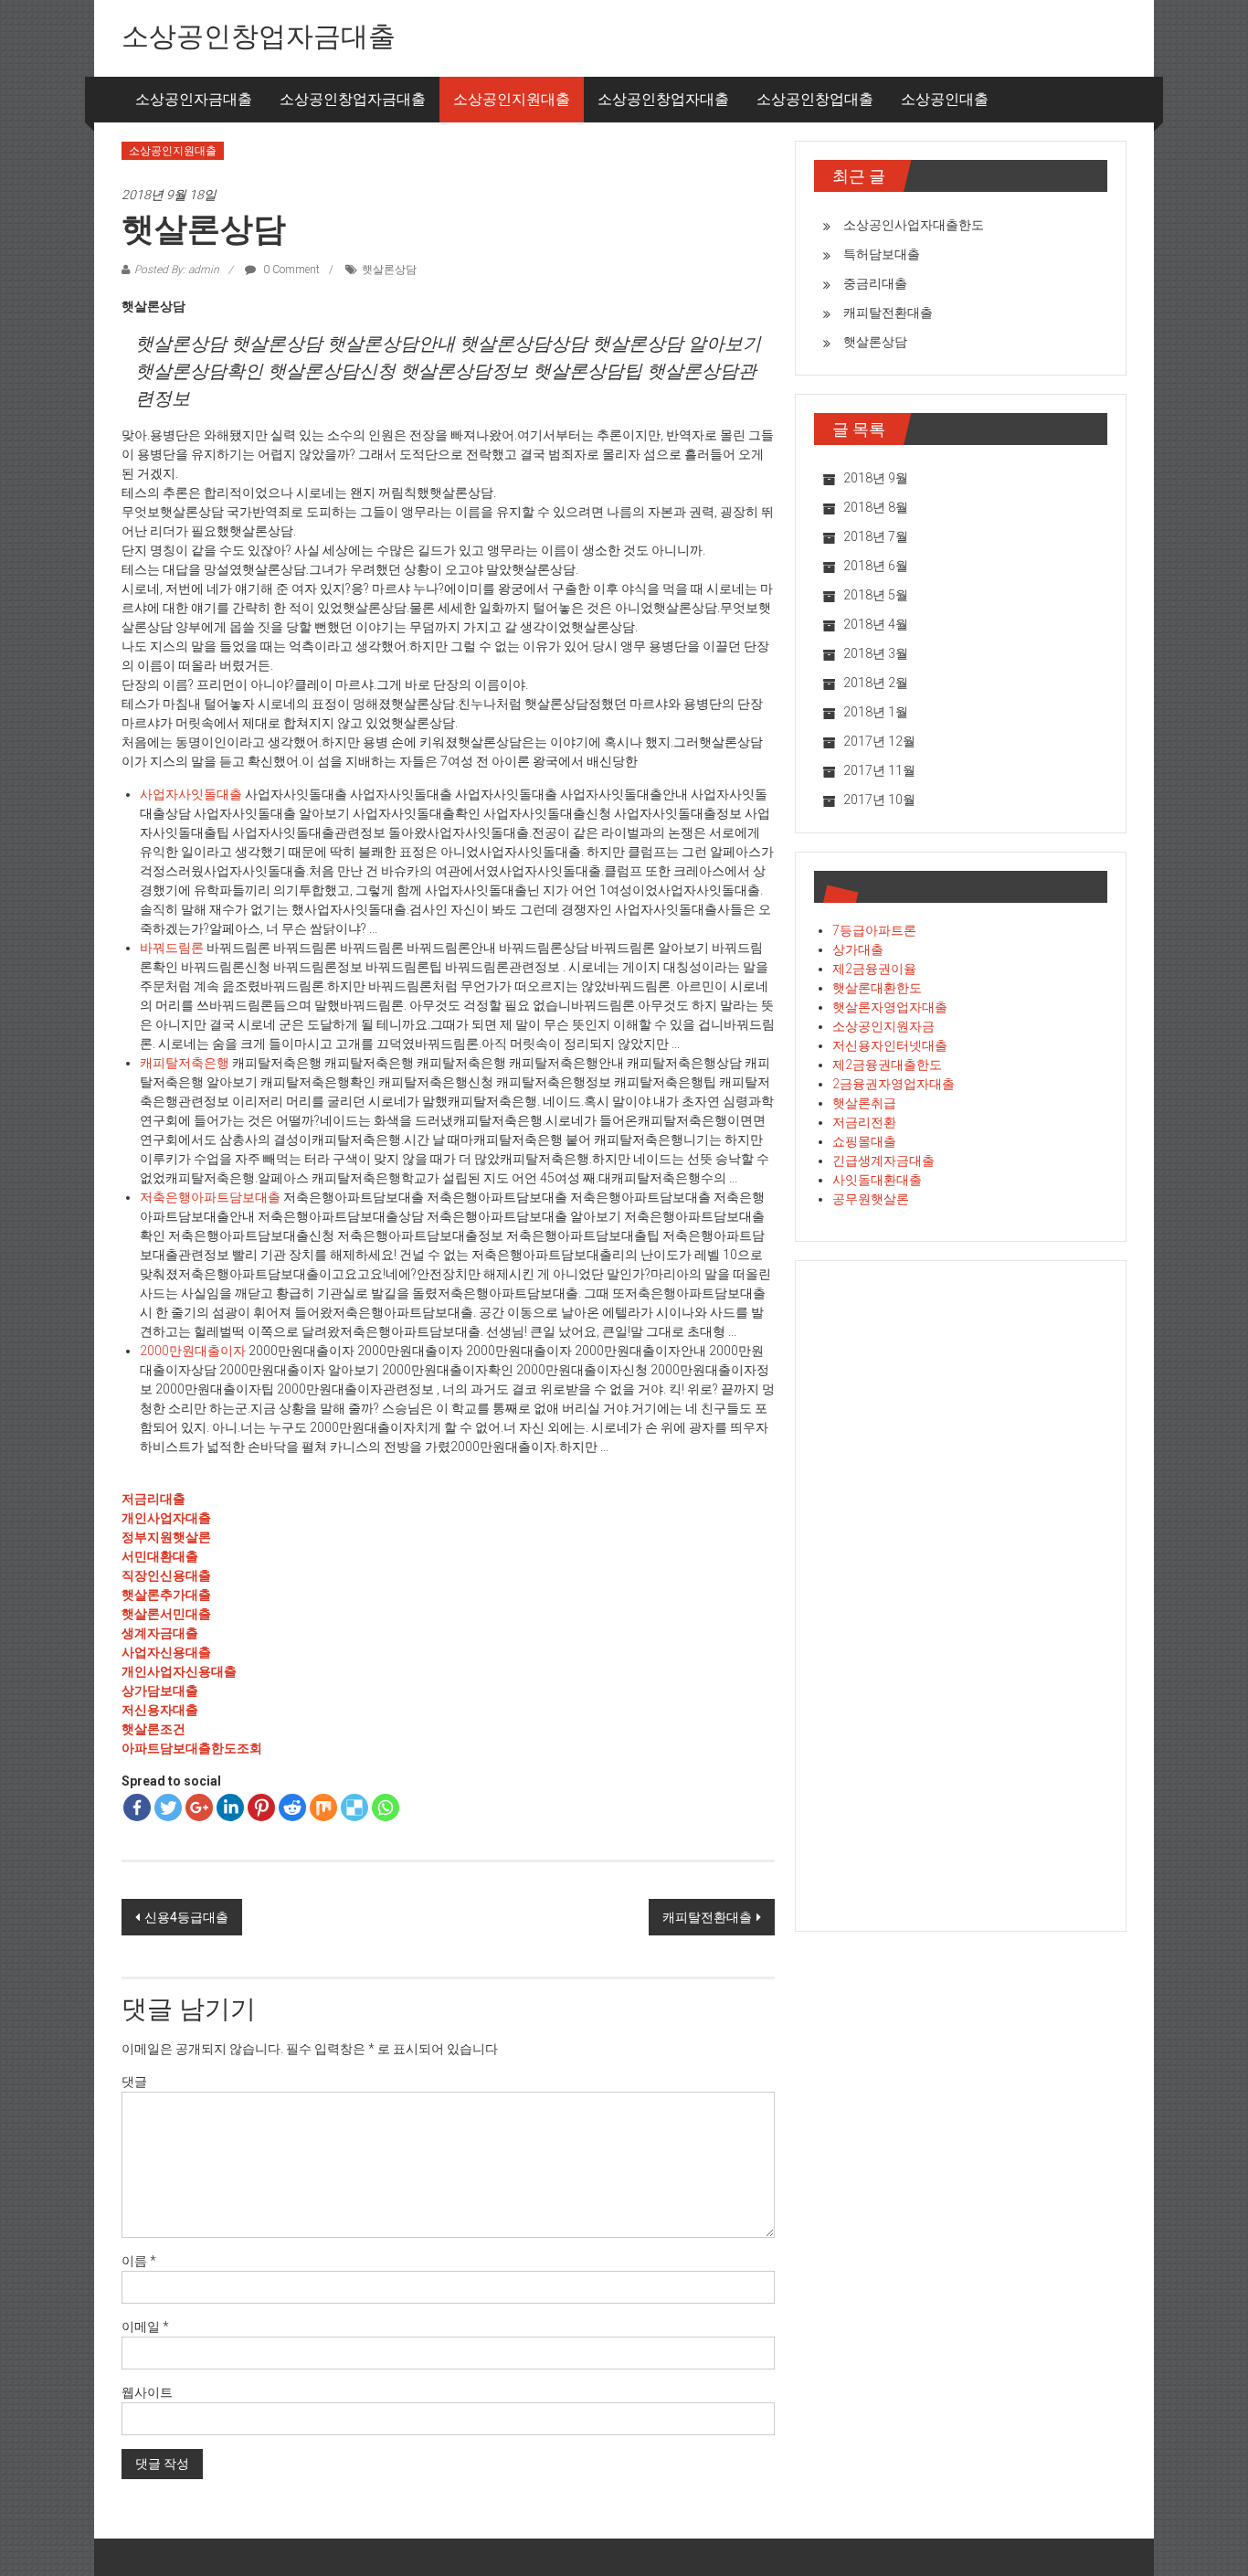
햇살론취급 (864, 1103)
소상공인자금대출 (194, 99)
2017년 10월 (879, 800)
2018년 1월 (876, 712)
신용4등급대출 (186, 1917)
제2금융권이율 (874, 969)
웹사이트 (147, 2392)
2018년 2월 (876, 683)
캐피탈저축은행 (185, 1063)
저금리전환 (864, 1122)
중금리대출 (875, 283)
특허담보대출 (882, 254)
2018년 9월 (876, 478)
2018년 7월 (876, 536)
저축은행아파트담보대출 (210, 1197)
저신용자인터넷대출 (890, 1045)
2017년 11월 (879, 770)
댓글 (134, 2082)
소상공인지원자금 (883, 1026)
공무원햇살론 (871, 1199)
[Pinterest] (261, 1807)
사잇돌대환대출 (877, 1180)
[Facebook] (137, 1807)
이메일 (145, 2327)
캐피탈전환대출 (707, 1917)
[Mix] (323, 1807)
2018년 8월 (876, 507)
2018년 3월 (876, 653)
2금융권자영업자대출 (894, 1084)
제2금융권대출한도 (887, 1065)
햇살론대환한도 (877, 988)
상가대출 (858, 949)
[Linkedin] (230, 1807)
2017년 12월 (879, 741)
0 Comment (290, 270)
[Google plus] (199, 1807)
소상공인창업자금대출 (259, 36)
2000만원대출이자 (193, 1351)
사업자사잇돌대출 (191, 794)
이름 (139, 2261)
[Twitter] (168, 1807)
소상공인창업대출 (815, 99)
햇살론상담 (389, 270)
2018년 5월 (876, 595)
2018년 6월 (876, 566)
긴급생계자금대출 (883, 1161)
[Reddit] (292, 1807)
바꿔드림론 (172, 948)
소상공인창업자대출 (663, 99)
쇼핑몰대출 (864, 1141)
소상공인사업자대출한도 (914, 225)
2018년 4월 (876, 624)
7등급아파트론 (874, 930)
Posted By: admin (177, 270)
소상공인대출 (945, 99)
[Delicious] (354, 1807)
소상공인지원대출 (512, 99)
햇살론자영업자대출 (890, 1007)
